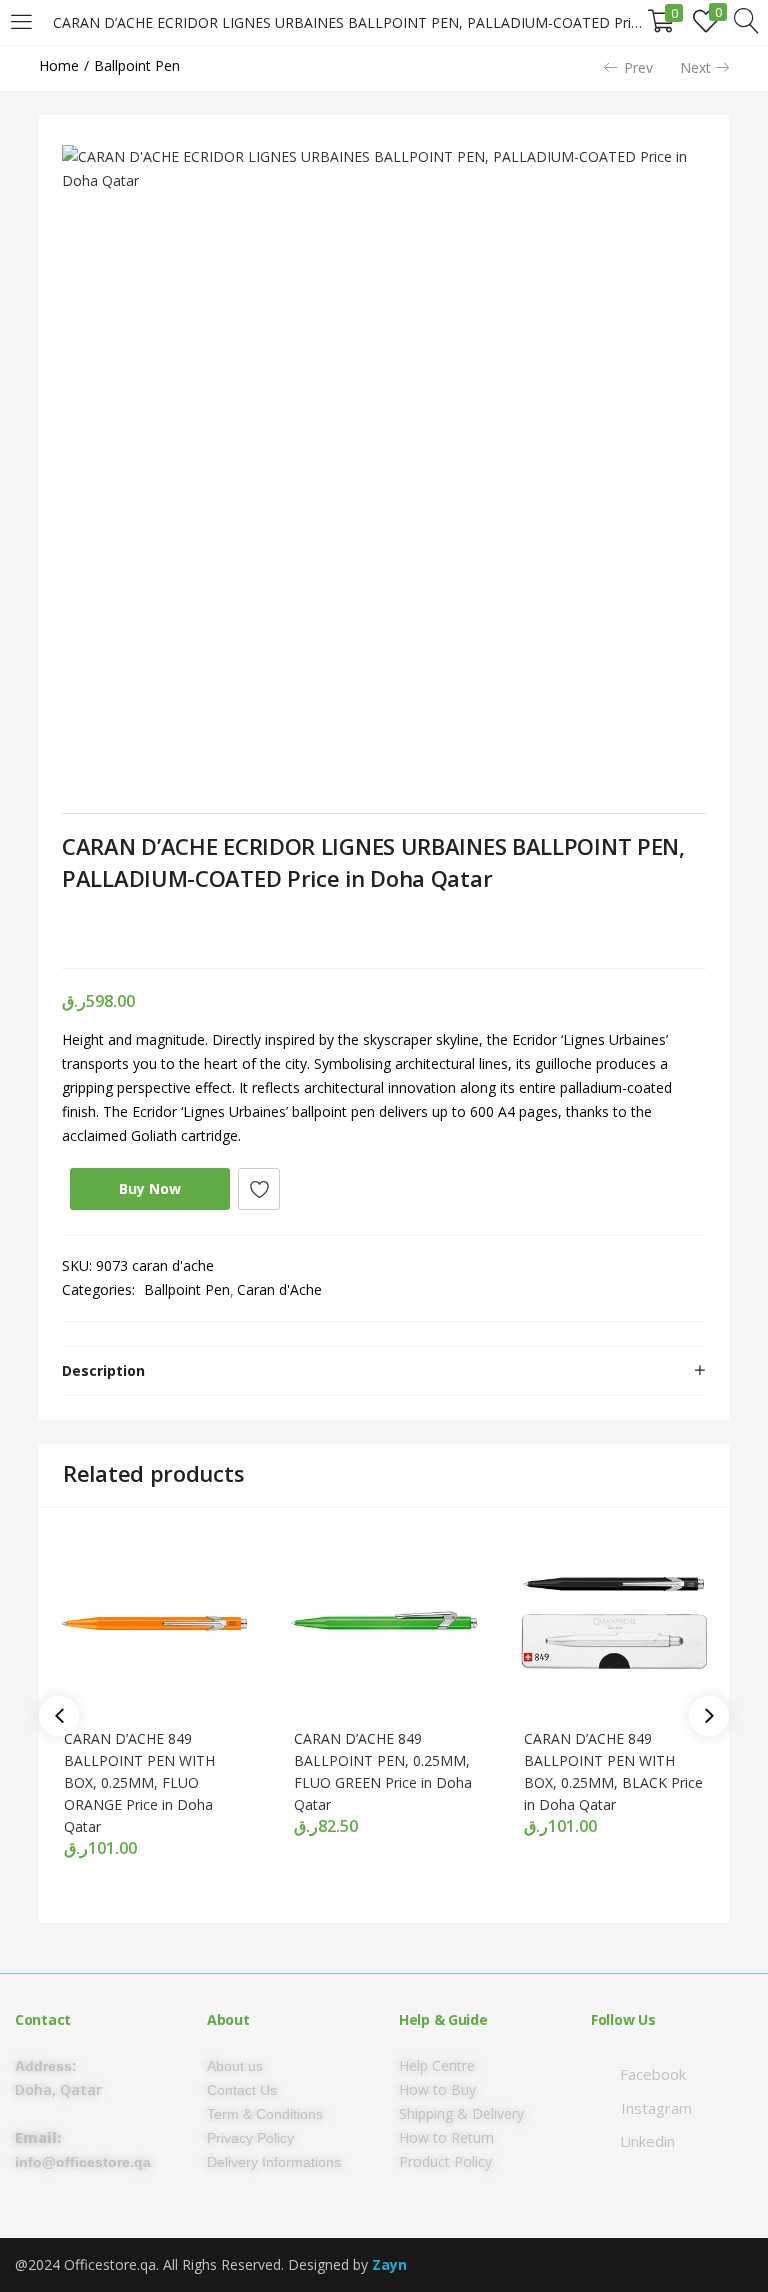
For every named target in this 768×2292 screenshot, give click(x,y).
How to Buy (437, 2089)
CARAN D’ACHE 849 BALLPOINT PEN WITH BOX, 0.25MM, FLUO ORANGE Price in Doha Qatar (139, 1782)
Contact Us (242, 2090)
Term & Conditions (265, 2114)
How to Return (446, 2137)
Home (59, 65)
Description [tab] (103, 1370)
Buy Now (150, 1188)
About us (235, 2066)
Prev (638, 67)
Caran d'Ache (279, 1289)
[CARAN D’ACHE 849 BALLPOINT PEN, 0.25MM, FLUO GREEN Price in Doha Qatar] (384, 1621)
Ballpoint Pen (137, 65)
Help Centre (437, 2065)
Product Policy (445, 2161)
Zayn (389, 2264)
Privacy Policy (250, 2138)
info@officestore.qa (83, 2162)
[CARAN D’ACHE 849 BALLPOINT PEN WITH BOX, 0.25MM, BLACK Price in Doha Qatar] (614, 1621)
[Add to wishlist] (259, 1189)
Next (695, 67)
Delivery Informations (274, 2162)
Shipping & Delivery (461, 2113)
